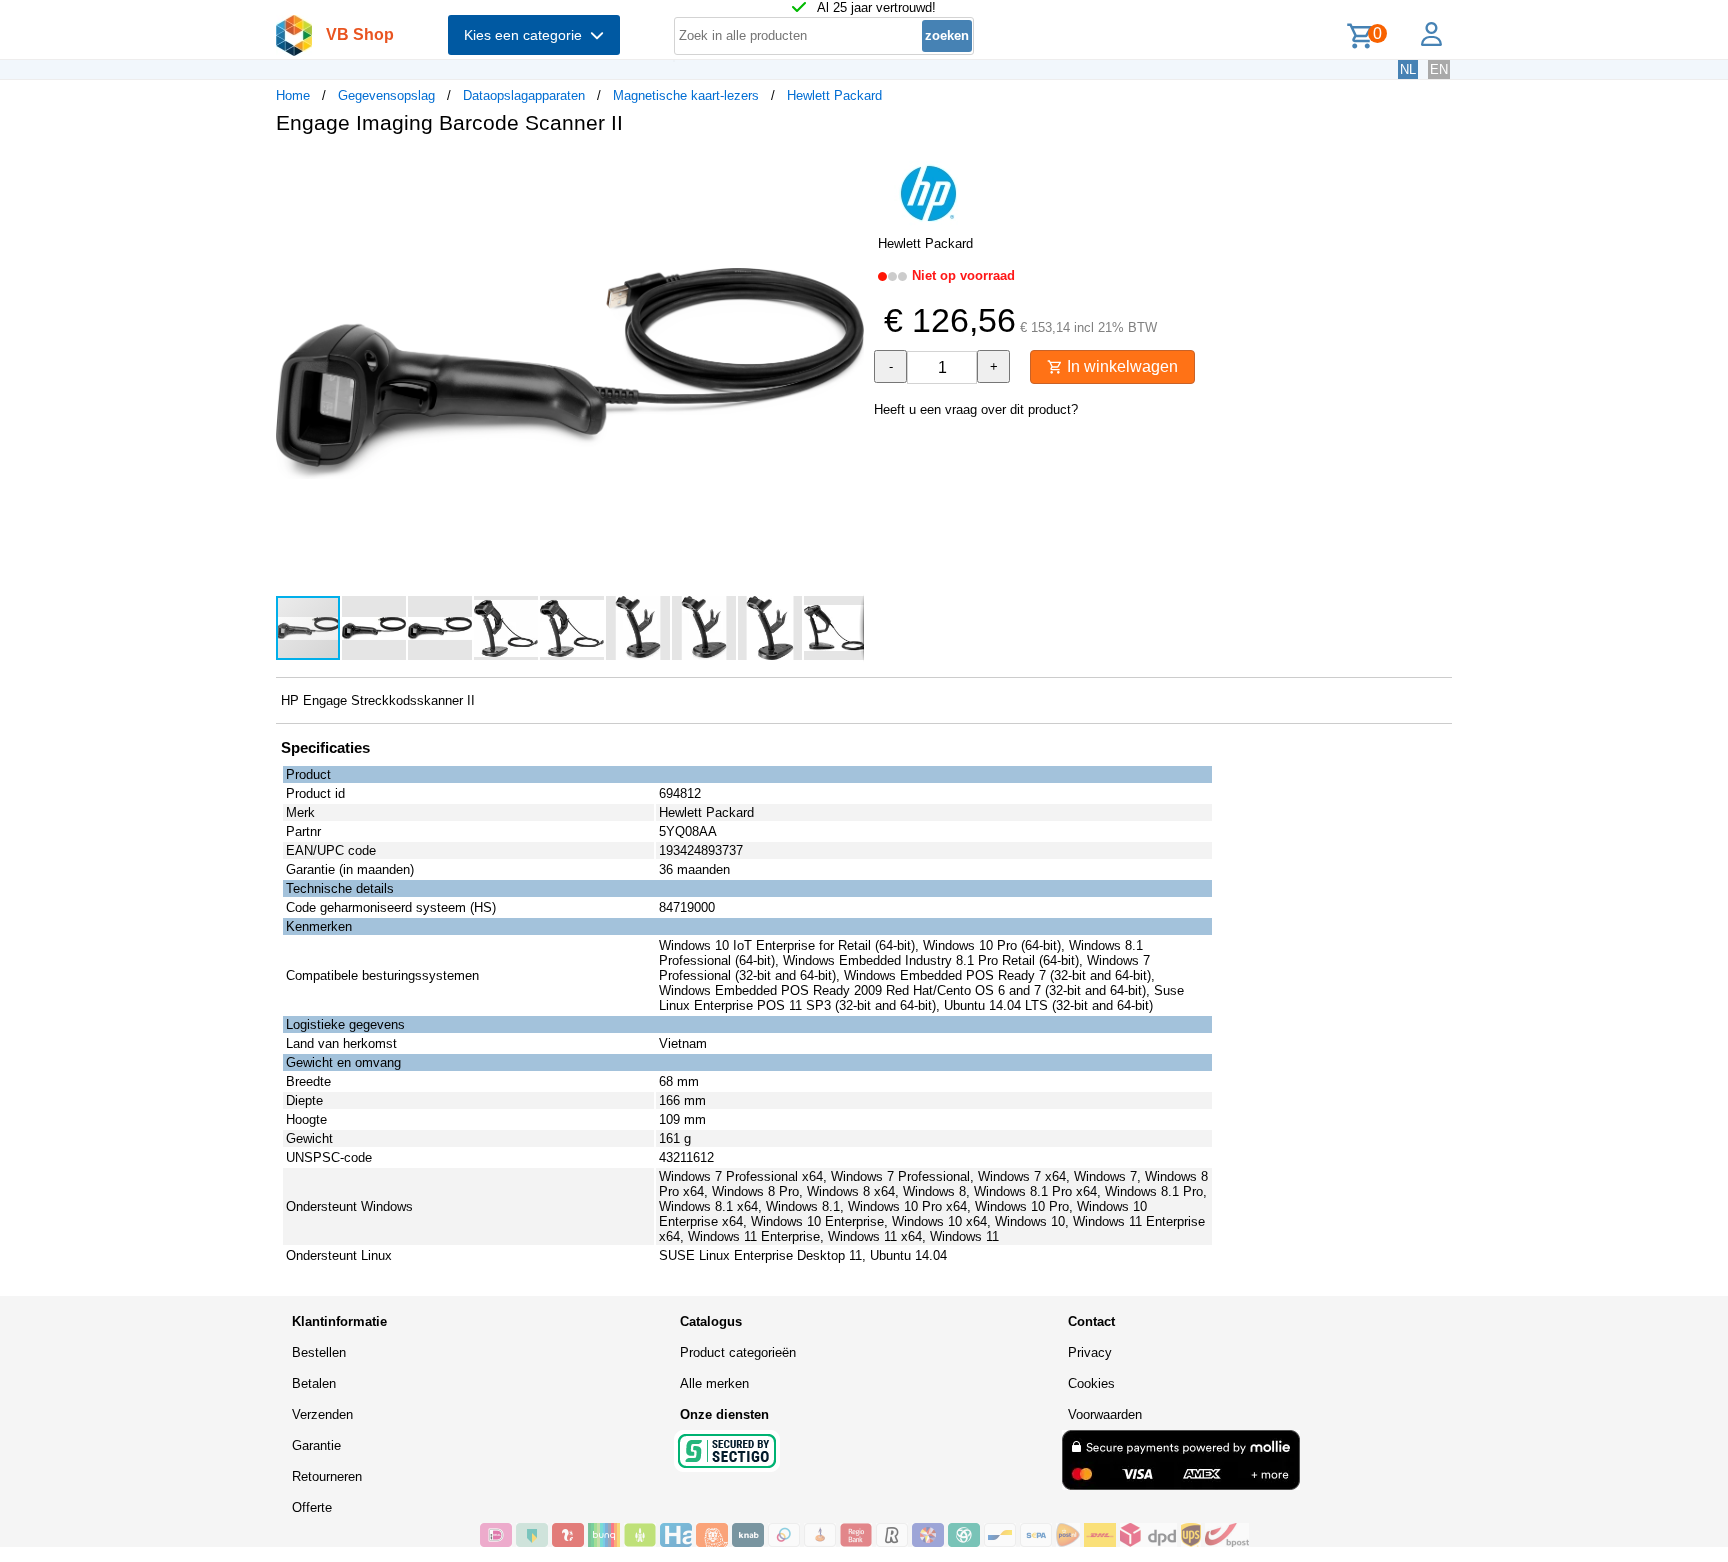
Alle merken (714, 1383)
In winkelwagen (1120, 366)
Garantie (316, 1445)
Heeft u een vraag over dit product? (976, 409)
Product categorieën (738, 1352)
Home (293, 95)
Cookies (1091, 1383)
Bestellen (319, 1352)
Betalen (314, 1383)
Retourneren (327, 1476)
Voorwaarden (1105, 1414)
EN (1439, 69)
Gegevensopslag (386, 95)
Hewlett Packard (834, 95)
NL (1408, 69)
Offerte (312, 1507)
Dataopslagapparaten (524, 95)
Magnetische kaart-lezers (686, 95)
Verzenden (322, 1414)
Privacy (1090, 1352)
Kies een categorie (527, 35)
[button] (846, 171)
